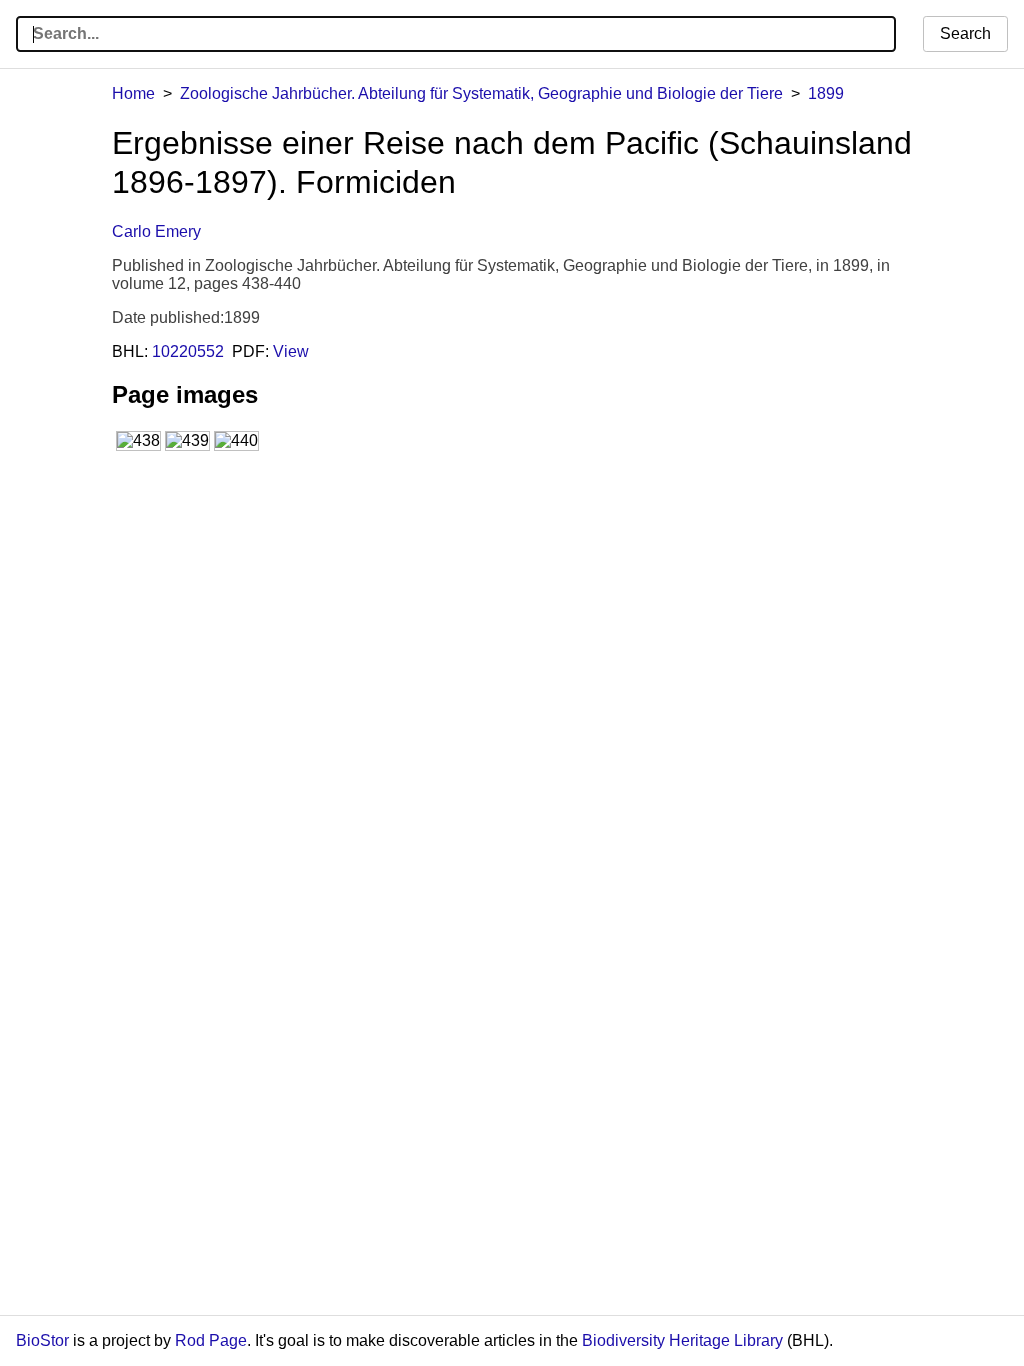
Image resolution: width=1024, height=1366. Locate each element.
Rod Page (211, 1340)
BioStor (42, 1340)
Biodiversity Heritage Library (682, 1340)
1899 (826, 93)
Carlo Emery (156, 231)
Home (133, 93)
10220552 (188, 351)
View (291, 351)
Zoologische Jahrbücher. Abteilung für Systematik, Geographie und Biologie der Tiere (481, 93)
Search (965, 33)
